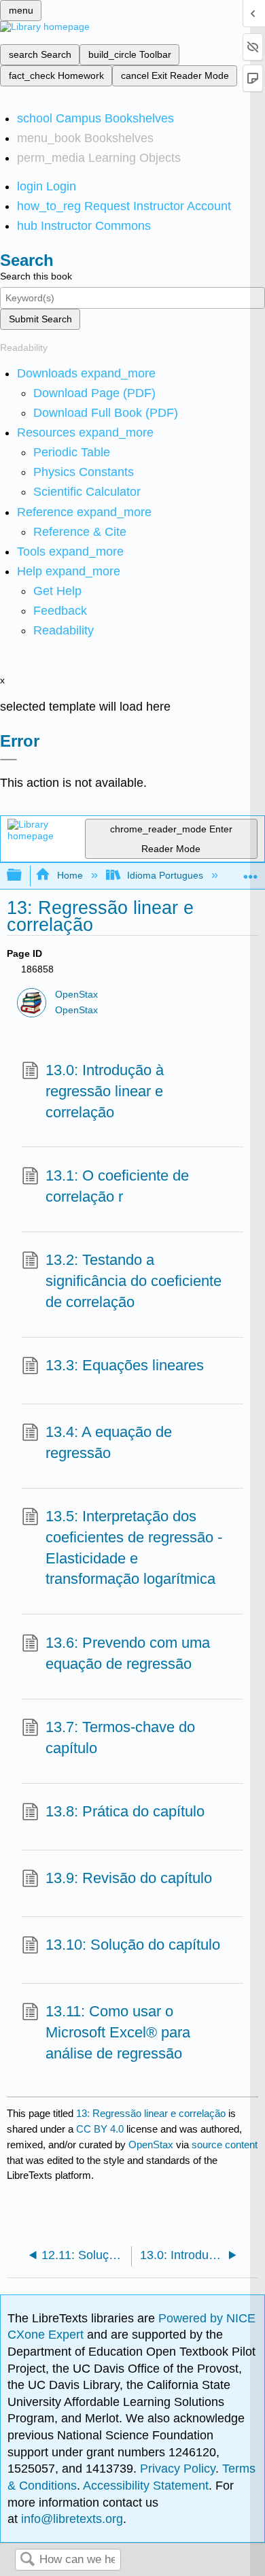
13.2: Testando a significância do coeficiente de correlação (134, 1281)
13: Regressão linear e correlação (151, 2113)
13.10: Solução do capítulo (133, 1945)
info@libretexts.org (70, 2519)
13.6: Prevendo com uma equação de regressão (128, 1653)
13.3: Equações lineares (125, 1365)
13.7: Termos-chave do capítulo (120, 1738)
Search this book (36, 276)
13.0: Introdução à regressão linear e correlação (105, 1091)
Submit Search (40, 319)
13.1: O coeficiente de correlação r (117, 1186)
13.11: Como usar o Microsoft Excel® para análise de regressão (118, 2032)
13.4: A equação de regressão (109, 1442)
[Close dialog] (8, 760)
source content (225, 2145)
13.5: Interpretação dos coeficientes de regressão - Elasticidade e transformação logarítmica (134, 1547)
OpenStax (76, 995)
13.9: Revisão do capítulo (129, 1878)
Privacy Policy (178, 2469)
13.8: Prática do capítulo (125, 1811)
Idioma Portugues (165, 875)
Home (70, 875)
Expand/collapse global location (251, 871)
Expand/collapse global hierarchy (23, 876)
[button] (60, 611)
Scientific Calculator (87, 492)
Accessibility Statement (146, 2486)
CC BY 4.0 (100, 2129)
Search (27, 2560)
